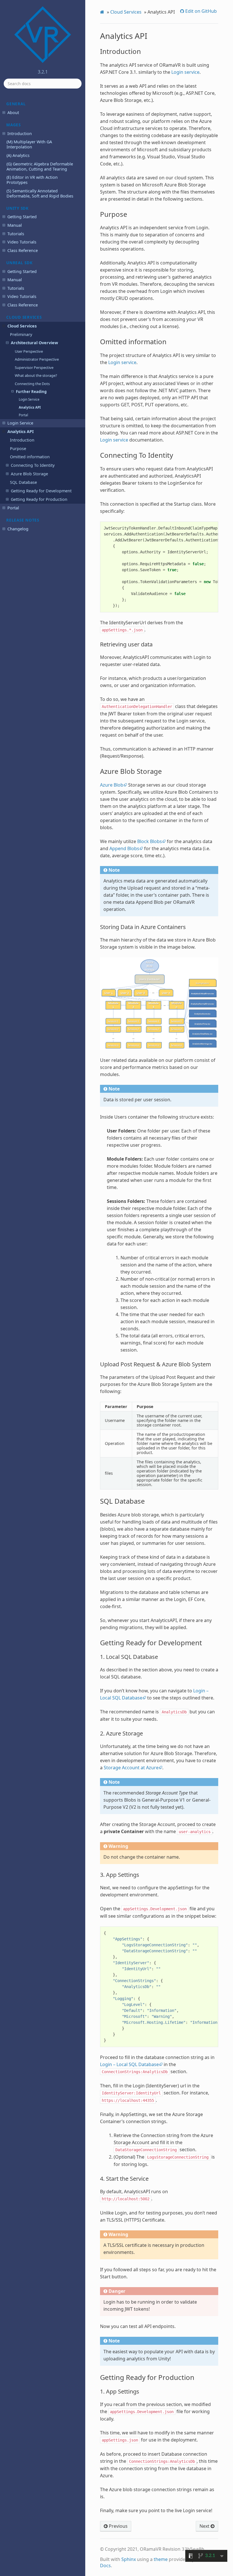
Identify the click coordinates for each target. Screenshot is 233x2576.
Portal (23, 415)
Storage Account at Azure (131, 1768)
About (13, 113)
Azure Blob (112, 785)
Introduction (20, 134)
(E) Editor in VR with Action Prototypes (32, 180)
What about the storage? (36, 375)
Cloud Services (22, 326)
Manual (15, 225)
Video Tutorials (22, 242)
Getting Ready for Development (41, 491)
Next (205, 2526)
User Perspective (29, 351)
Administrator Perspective (37, 359)
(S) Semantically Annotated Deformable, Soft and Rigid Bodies (40, 193)
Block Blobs (150, 841)
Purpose (18, 448)
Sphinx (129, 2559)
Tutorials (16, 234)
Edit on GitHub (200, 11)
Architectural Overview (34, 343)
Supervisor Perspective (34, 367)
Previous (118, 2526)
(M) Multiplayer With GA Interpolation (29, 144)
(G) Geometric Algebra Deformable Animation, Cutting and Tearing (40, 166)
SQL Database (23, 482)
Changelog (18, 529)
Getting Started (22, 217)
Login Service (29, 399)
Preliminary (21, 334)
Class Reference (23, 250)
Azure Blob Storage (29, 474)
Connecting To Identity (33, 465)
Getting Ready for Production (39, 499)
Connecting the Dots (32, 384)
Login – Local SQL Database (129, 2064)
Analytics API (30, 407)
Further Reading (31, 392)
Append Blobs (124, 848)
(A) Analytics (18, 155)
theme (161, 2559)
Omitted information (30, 457)
